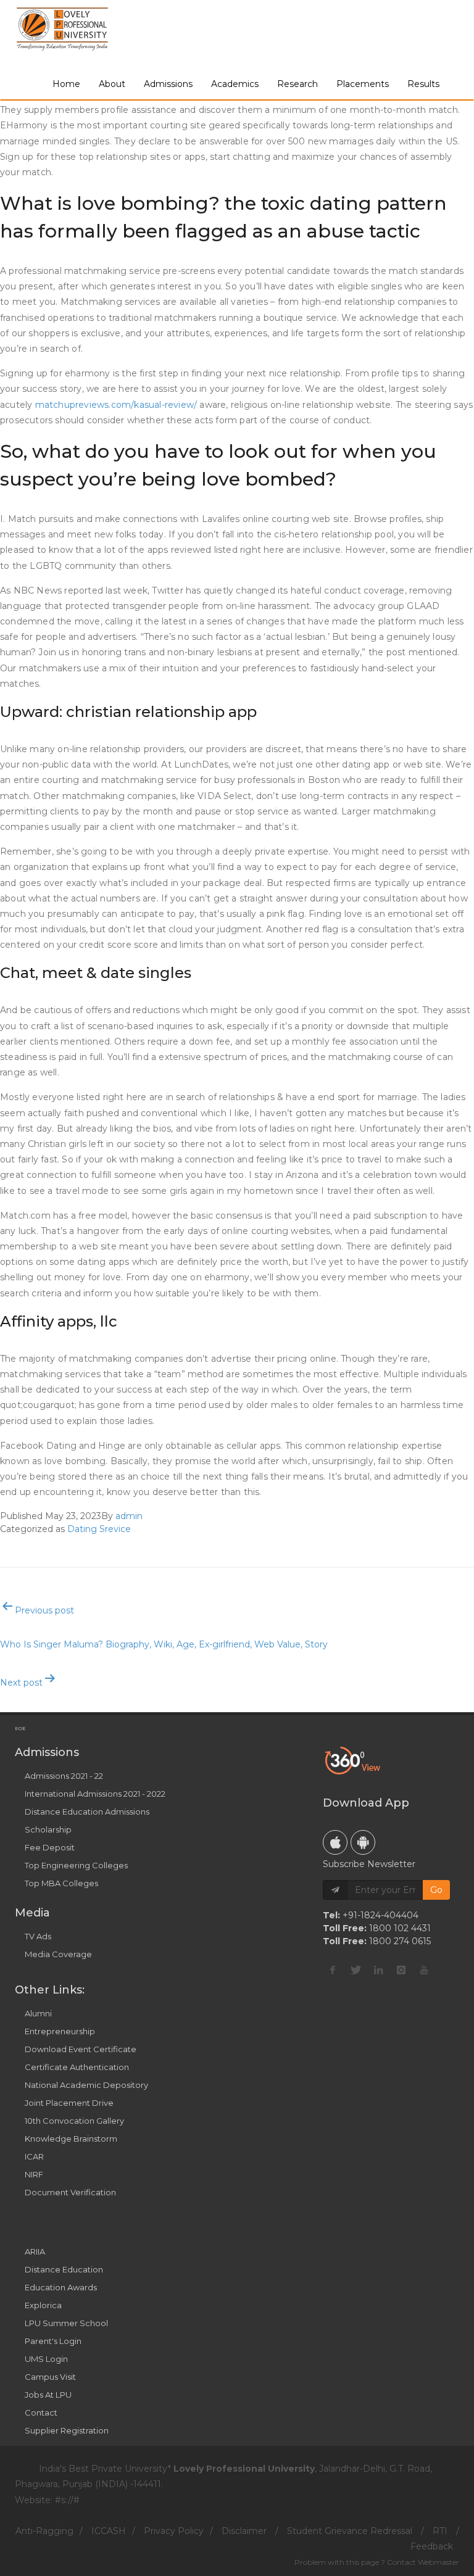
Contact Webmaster (423, 2562)
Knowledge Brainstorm (71, 2139)
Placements (363, 84)
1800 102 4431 (400, 1928)
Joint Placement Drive (69, 2103)
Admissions (168, 84)
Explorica (43, 2305)
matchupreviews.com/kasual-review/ (116, 405)
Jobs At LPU (48, 2395)
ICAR (34, 2156)
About (112, 84)
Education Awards (61, 2287)
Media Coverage (58, 1954)
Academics (235, 84)
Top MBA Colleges (61, 1883)
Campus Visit (50, 2377)
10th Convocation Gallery (74, 2121)
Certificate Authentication (77, 2067)
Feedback (432, 2546)
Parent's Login (53, 2341)
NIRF (34, 2174)
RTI (440, 2531)
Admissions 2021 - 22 (64, 1776)
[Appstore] (335, 1842)
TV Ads (38, 1936)
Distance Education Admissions (87, 1812)
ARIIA (35, 2251)
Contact (41, 2412)
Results (423, 84)
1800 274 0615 (400, 1941)
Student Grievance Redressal (350, 2531)
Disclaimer (244, 2531)
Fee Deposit (50, 1847)
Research (297, 84)
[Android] (363, 1842)
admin (129, 1516)
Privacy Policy (174, 2531)
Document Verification (70, 2192)
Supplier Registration (67, 2430)
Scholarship (48, 1829)
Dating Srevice (99, 1529)
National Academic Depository (86, 2085)
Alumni (38, 2013)
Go (436, 1890)
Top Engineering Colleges (76, 1865)
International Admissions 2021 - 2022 (95, 1794)
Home (66, 84)
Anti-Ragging (44, 2531)
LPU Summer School (66, 2323)
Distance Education (64, 2269)
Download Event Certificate (81, 2049)
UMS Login (46, 2359)
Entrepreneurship (60, 2031)
